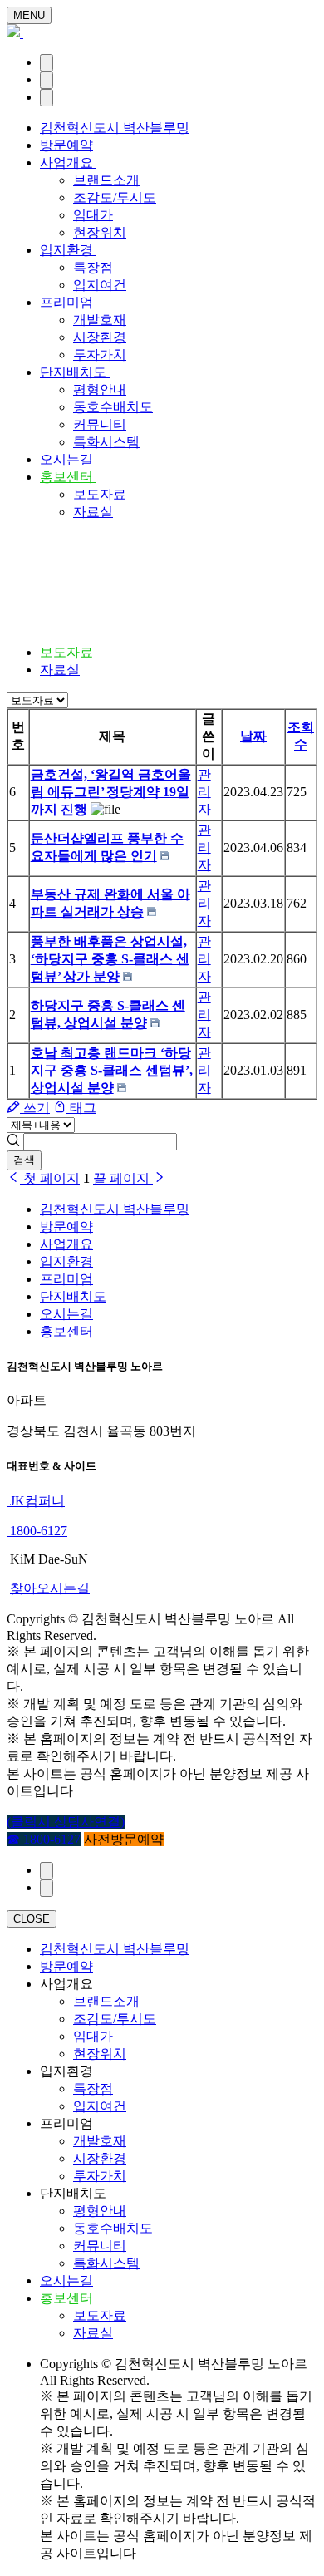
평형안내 (100, 389)
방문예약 (66, 145)
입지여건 (100, 285)
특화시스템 (106, 442)
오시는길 (66, 459)
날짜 (253, 736)
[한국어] (47, 63)
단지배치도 (75, 372)
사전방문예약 (124, 1839)
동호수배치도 (113, 407)
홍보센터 (68, 477)
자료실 (93, 512)
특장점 (93, 267)
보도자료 (100, 494)
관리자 (204, 792)
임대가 (93, 215)
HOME (60, 588)
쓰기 (35, 1108)
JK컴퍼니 (36, 1501)
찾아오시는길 (50, 1588)
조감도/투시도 (115, 197)
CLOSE (32, 1919)
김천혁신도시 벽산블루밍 (115, 128)
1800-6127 (37, 1531)
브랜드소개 (106, 180)
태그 (81, 1108)
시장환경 (100, 337)
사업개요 (68, 163)
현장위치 (100, 232)
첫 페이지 (50, 1178)
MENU (29, 15)
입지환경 (68, 250)
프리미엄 (68, 302)
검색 (24, 1160)
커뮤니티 (100, 424)
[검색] (47, 80)
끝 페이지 (123, 1178)
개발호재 (100, 320)
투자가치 (100, 355)
